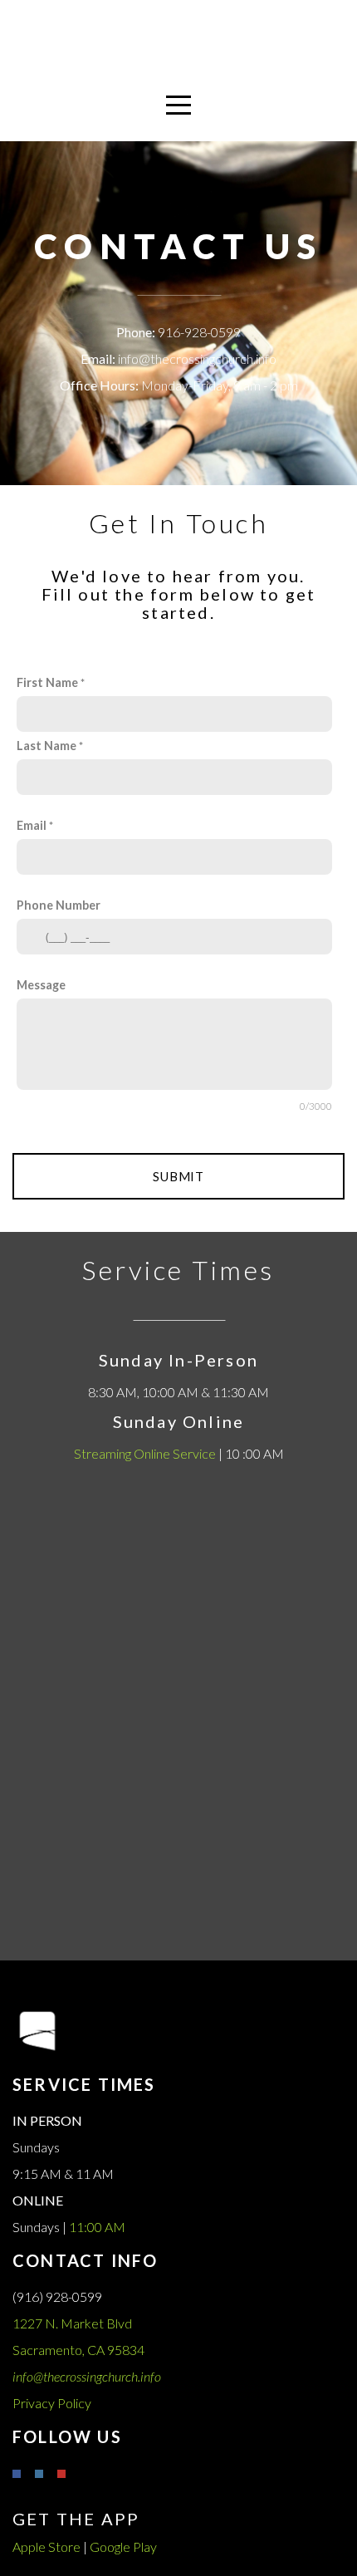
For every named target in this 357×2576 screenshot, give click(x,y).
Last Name (46, 746)
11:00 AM (97, 2227)
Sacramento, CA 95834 (80, 2350)
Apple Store (46, 2547)
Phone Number (59, 905)
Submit (178, 1176)
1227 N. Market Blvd (73, 2323)
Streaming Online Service (145, 1453)
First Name (47, 682)
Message (41, 985)
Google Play (123, 2547)
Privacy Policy (52, 2403)
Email (32, 825)
